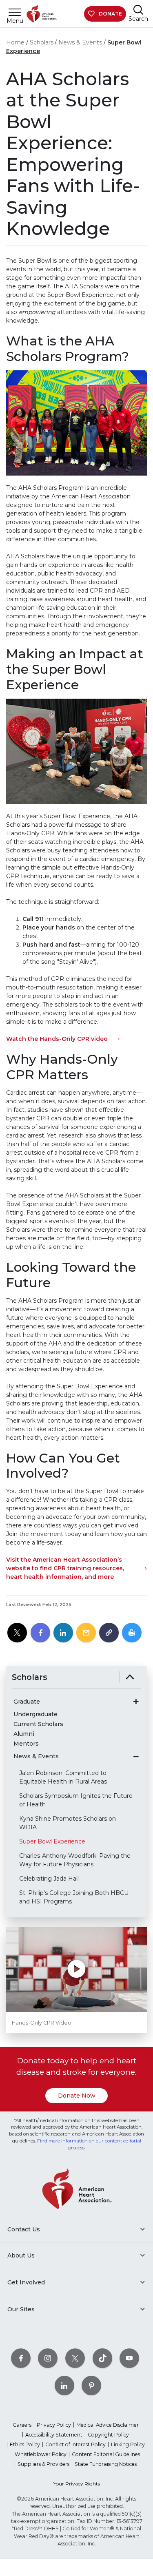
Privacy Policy (54, 2425)
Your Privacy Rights (77, 2484)
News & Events (80, 42)
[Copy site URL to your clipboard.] (109, 1633)
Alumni (24, 1734)
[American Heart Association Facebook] (21, 2358)
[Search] (138, 10)
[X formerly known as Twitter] (75, 2358)
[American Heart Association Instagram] (48, 2358)
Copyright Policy (108, 2435)
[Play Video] (76, 1970)
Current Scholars (38, 1724)
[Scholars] (130, 1677)
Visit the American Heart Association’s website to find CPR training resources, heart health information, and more (65, 1568)
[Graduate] (136, 1702)
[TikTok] (102, 2358)
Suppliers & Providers (43, 2464)
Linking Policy (128, 2444)
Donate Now (77, 2096)
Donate (110, 14)
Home (15, 42)
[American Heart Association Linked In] (64, 2385)
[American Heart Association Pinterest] (91, 2385)
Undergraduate (35, 1714)
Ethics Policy (25, 2444)
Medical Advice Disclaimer (108, 2425)
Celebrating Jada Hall (49, 1879)
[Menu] (15, 12)
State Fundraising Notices (106, 2464)
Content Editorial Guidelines (106, 2454)
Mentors (26, 1744)
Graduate (27, 1702)
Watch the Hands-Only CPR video (57, 1039)
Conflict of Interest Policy (75, 2444)
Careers (22, 2425)
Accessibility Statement (54, 2435)
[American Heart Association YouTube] (129, 2358)
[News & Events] (136, 1757)
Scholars (42, 42)
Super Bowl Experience (52, 1841)
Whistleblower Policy (41, 2454)
